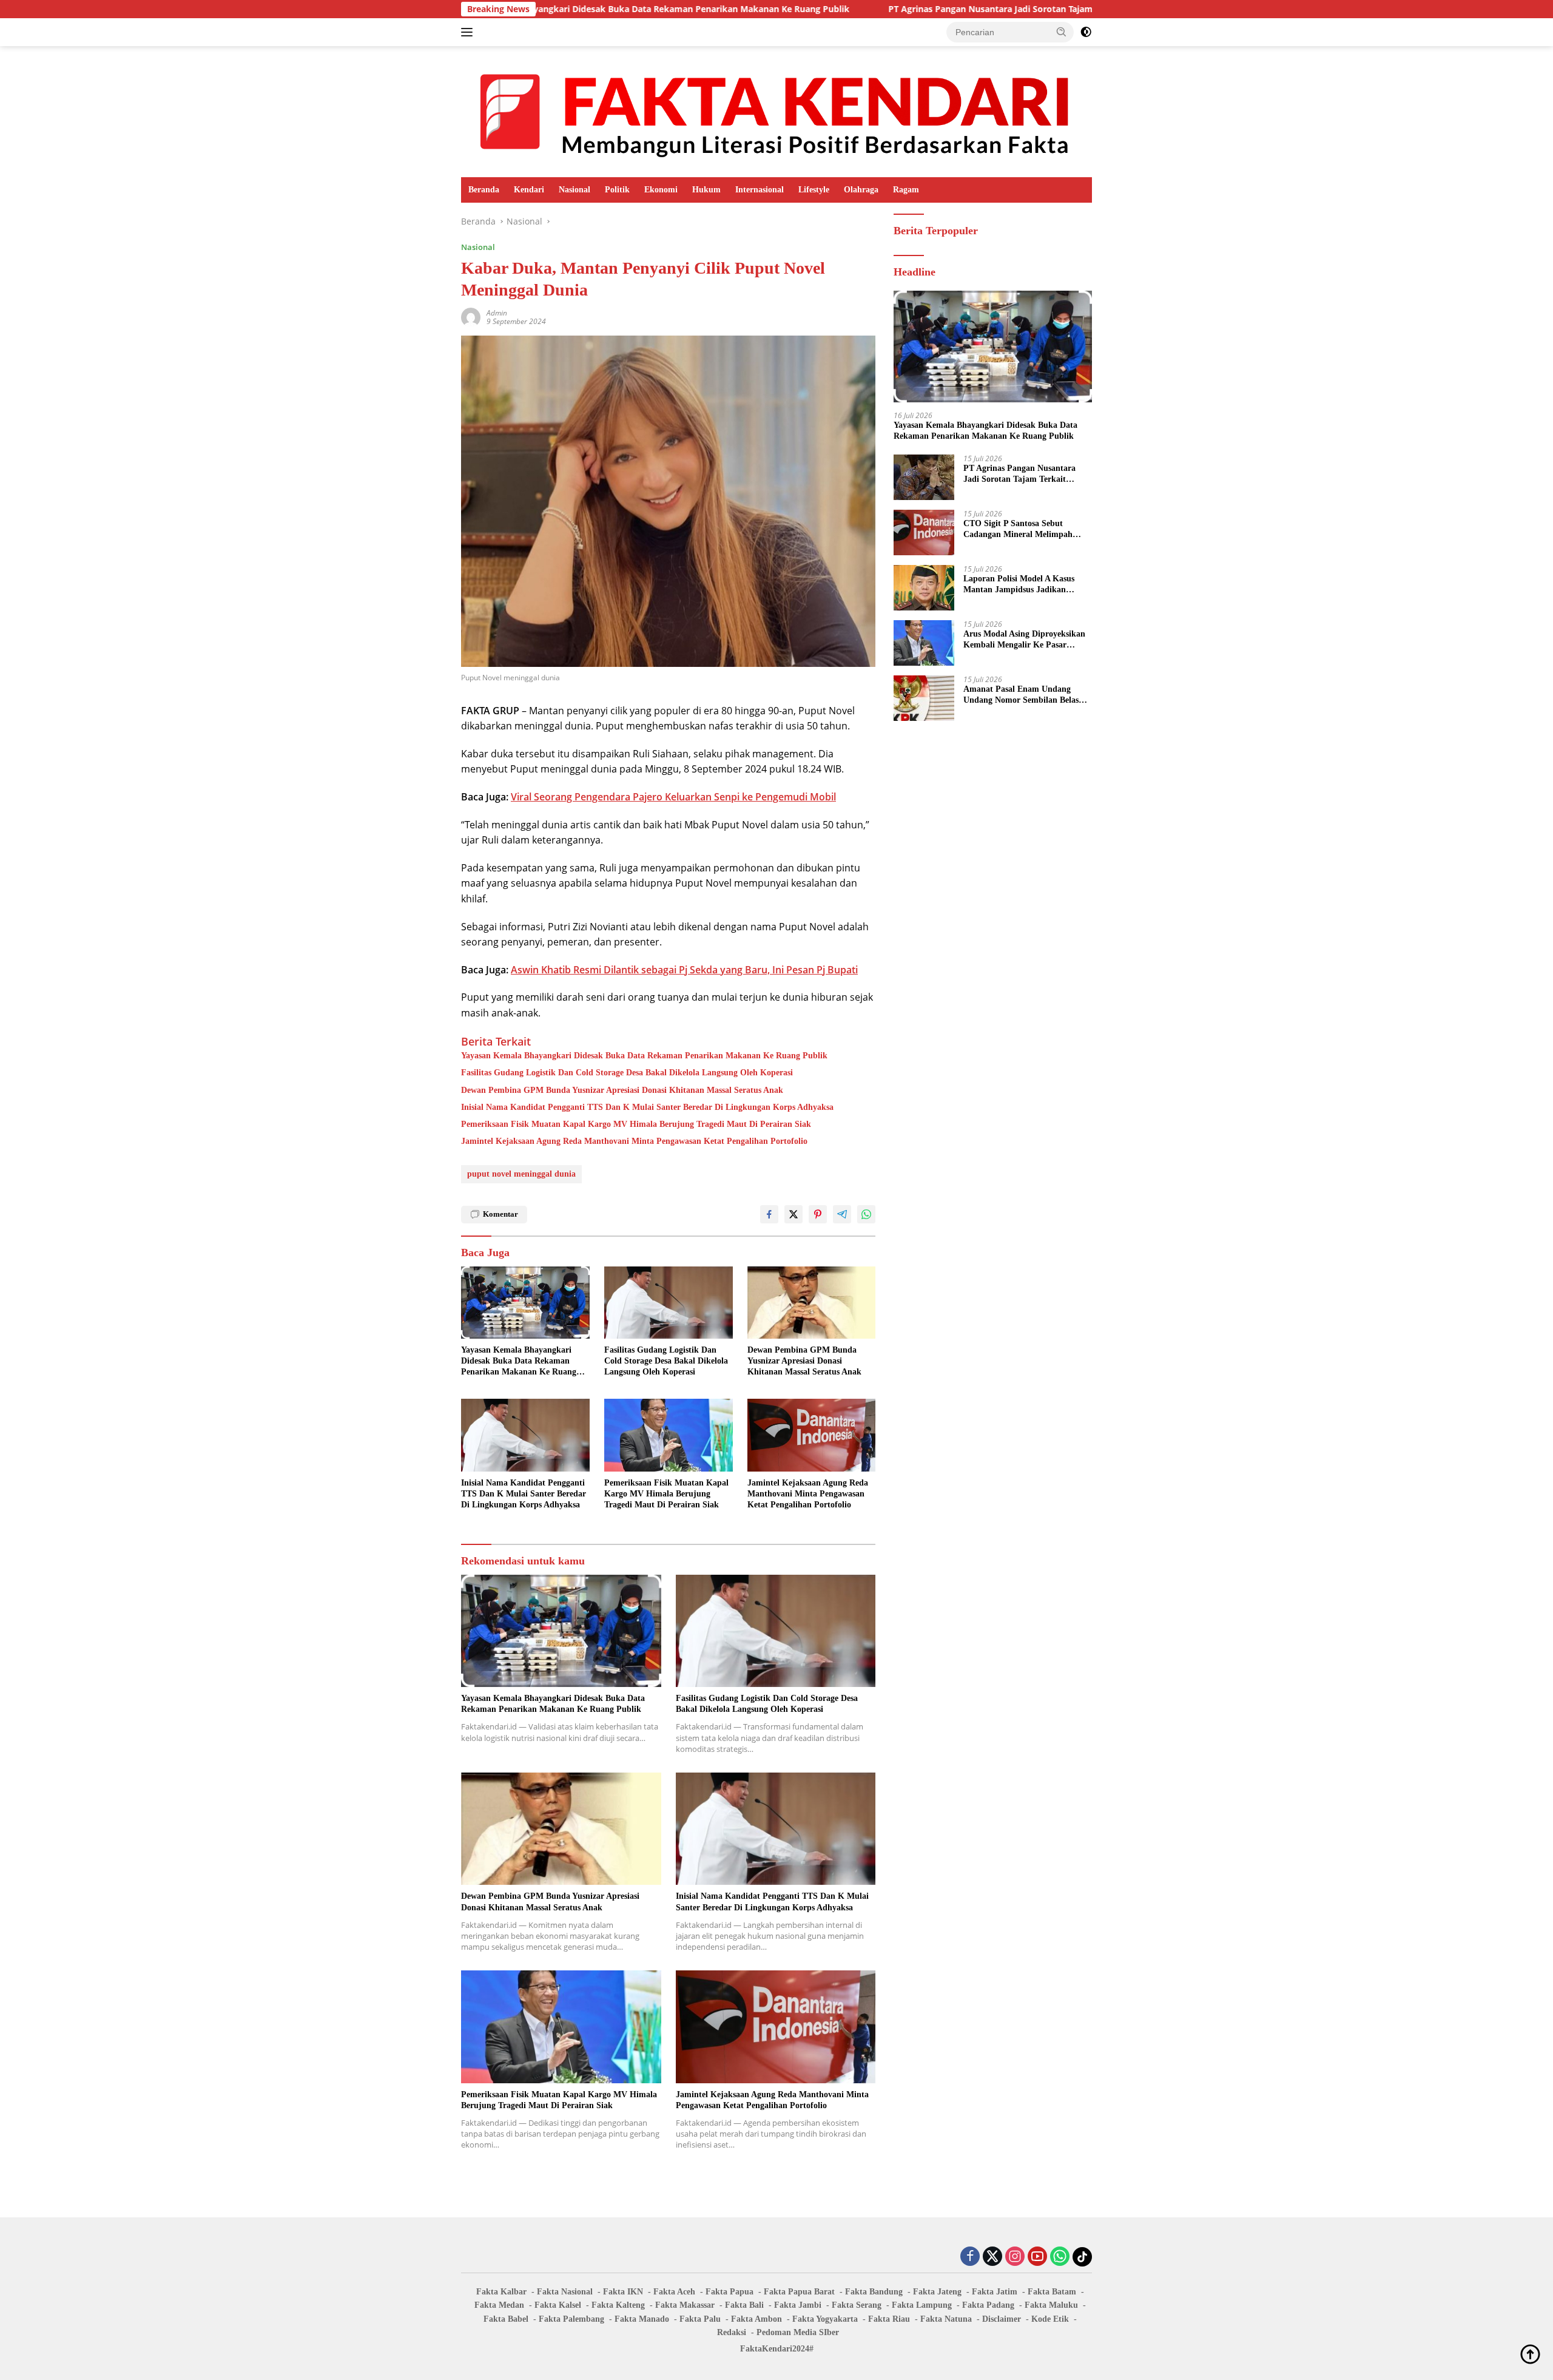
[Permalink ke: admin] (471, 316)
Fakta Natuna (946, 2319)
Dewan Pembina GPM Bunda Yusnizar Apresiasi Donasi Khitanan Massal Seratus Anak (622, 1090)
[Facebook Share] (769, 1214)
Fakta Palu (700, 2319)
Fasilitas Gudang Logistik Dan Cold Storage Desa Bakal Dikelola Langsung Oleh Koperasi (627, 1073)
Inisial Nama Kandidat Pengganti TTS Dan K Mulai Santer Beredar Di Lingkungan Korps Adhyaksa (647, 1107)
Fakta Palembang (571, 2319)
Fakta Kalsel (558, 2305)
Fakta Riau (889, 2319)
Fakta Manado (642, 2319)
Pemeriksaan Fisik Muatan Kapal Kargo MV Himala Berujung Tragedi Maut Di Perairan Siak (636, 1124)
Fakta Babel (506, 2319)
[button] (1062, 32)
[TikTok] (1082, 2257)
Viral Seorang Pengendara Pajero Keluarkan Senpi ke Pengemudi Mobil (673, 797)
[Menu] (469, 32)
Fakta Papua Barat (799, 2292)
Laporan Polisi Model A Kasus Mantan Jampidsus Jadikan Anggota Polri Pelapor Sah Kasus (1025, 585)
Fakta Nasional (565, 2292)
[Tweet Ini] (793, 1214)
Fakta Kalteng (618, 2305)
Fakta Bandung (874, 2292)
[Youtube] (1037, 2257)
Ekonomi (661, 190)
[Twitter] (992, 2257)
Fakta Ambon (756, 2319)
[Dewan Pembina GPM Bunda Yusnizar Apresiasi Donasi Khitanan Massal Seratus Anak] (812, 1303)
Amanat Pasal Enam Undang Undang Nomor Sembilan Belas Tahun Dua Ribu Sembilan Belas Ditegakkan (1023, 695)
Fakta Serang (857, 2305)
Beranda (484, 190)
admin (497, 313)
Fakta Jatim (995, 2292)
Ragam (906, 190)
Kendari (529, 190)
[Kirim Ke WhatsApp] (866, 1214)
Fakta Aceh (674, 2292)
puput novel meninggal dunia (521, 1174)
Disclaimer (1002, 2319)
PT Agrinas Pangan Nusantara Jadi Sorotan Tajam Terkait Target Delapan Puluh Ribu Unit (935, 9)
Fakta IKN (623, 2292)
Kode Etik (1050, 2319)
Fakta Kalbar (501, 2292)
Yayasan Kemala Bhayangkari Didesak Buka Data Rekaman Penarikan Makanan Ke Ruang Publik (644, 1056)
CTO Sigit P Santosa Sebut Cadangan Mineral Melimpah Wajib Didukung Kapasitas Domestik (1018, 529)
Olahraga (861, 190)
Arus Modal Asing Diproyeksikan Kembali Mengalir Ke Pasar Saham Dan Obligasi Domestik (1024, 640)
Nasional (574, 190)
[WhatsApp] (1060, 2257)
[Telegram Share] (842, 1214)
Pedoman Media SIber (798, 2332)
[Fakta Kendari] (776, 111)
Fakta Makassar (685, 2305)
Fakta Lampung (922, 2305)
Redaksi (732, 2332)
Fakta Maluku (1051, 2305)
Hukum (706, 190)
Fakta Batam (1052, 2292)
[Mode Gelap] (1086, 32)
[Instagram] (1015, 2257)
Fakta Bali (744, 2305)
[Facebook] (970, 2257)
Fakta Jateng (937, 2292)
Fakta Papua (729, 2292)
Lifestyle (814, 190)
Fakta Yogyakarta (825, 2319)
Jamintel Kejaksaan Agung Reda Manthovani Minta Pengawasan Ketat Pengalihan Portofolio (634, 1141)
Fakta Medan (499, 2305)
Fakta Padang (988, 2305)
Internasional (760, 190)
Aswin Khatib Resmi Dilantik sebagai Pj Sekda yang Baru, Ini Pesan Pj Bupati (684, 970)
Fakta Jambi (798, 2305)
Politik (617, 190)
